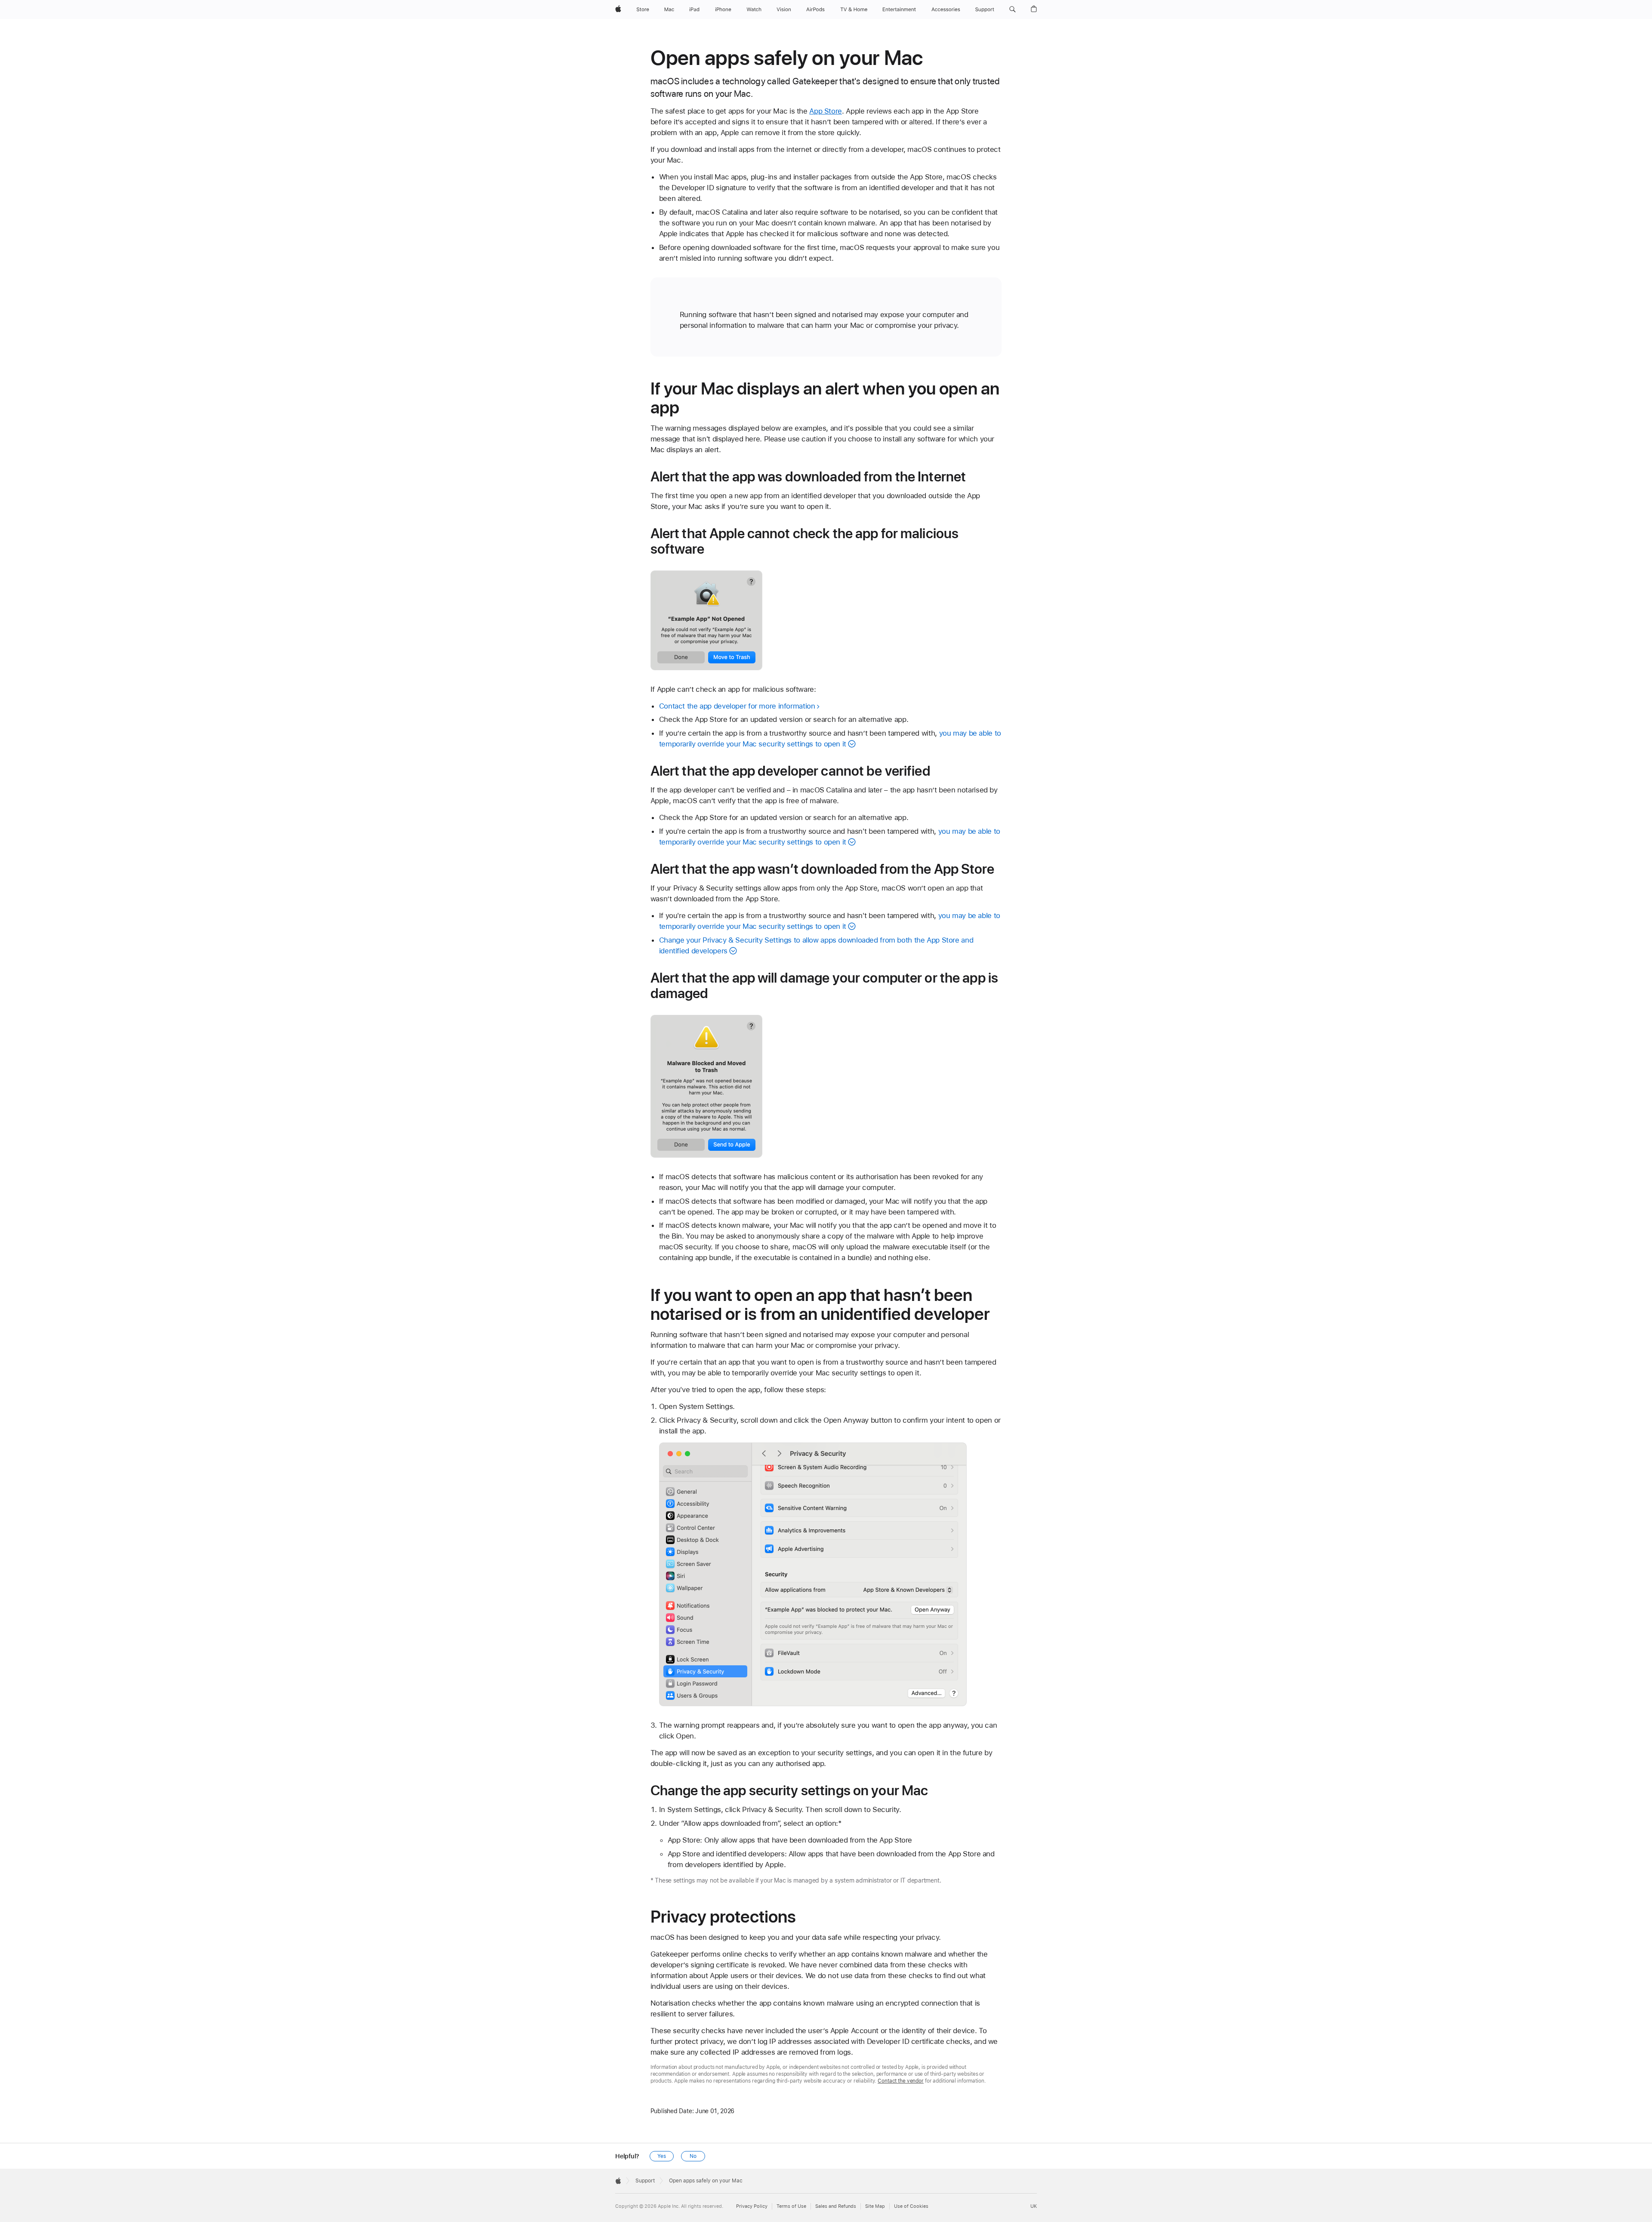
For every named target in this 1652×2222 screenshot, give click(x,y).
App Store (826, 111)
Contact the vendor (901, 2081)
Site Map (875, 2206)
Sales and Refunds (836, 2206)
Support (645, 2181)
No (693, 2156)
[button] (1012, 9)
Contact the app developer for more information (737, 706)
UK (1034, 2206)
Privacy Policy (752, 2206)
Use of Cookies (911, 2206)
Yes (662, 2156)
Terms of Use (791, 2206)
